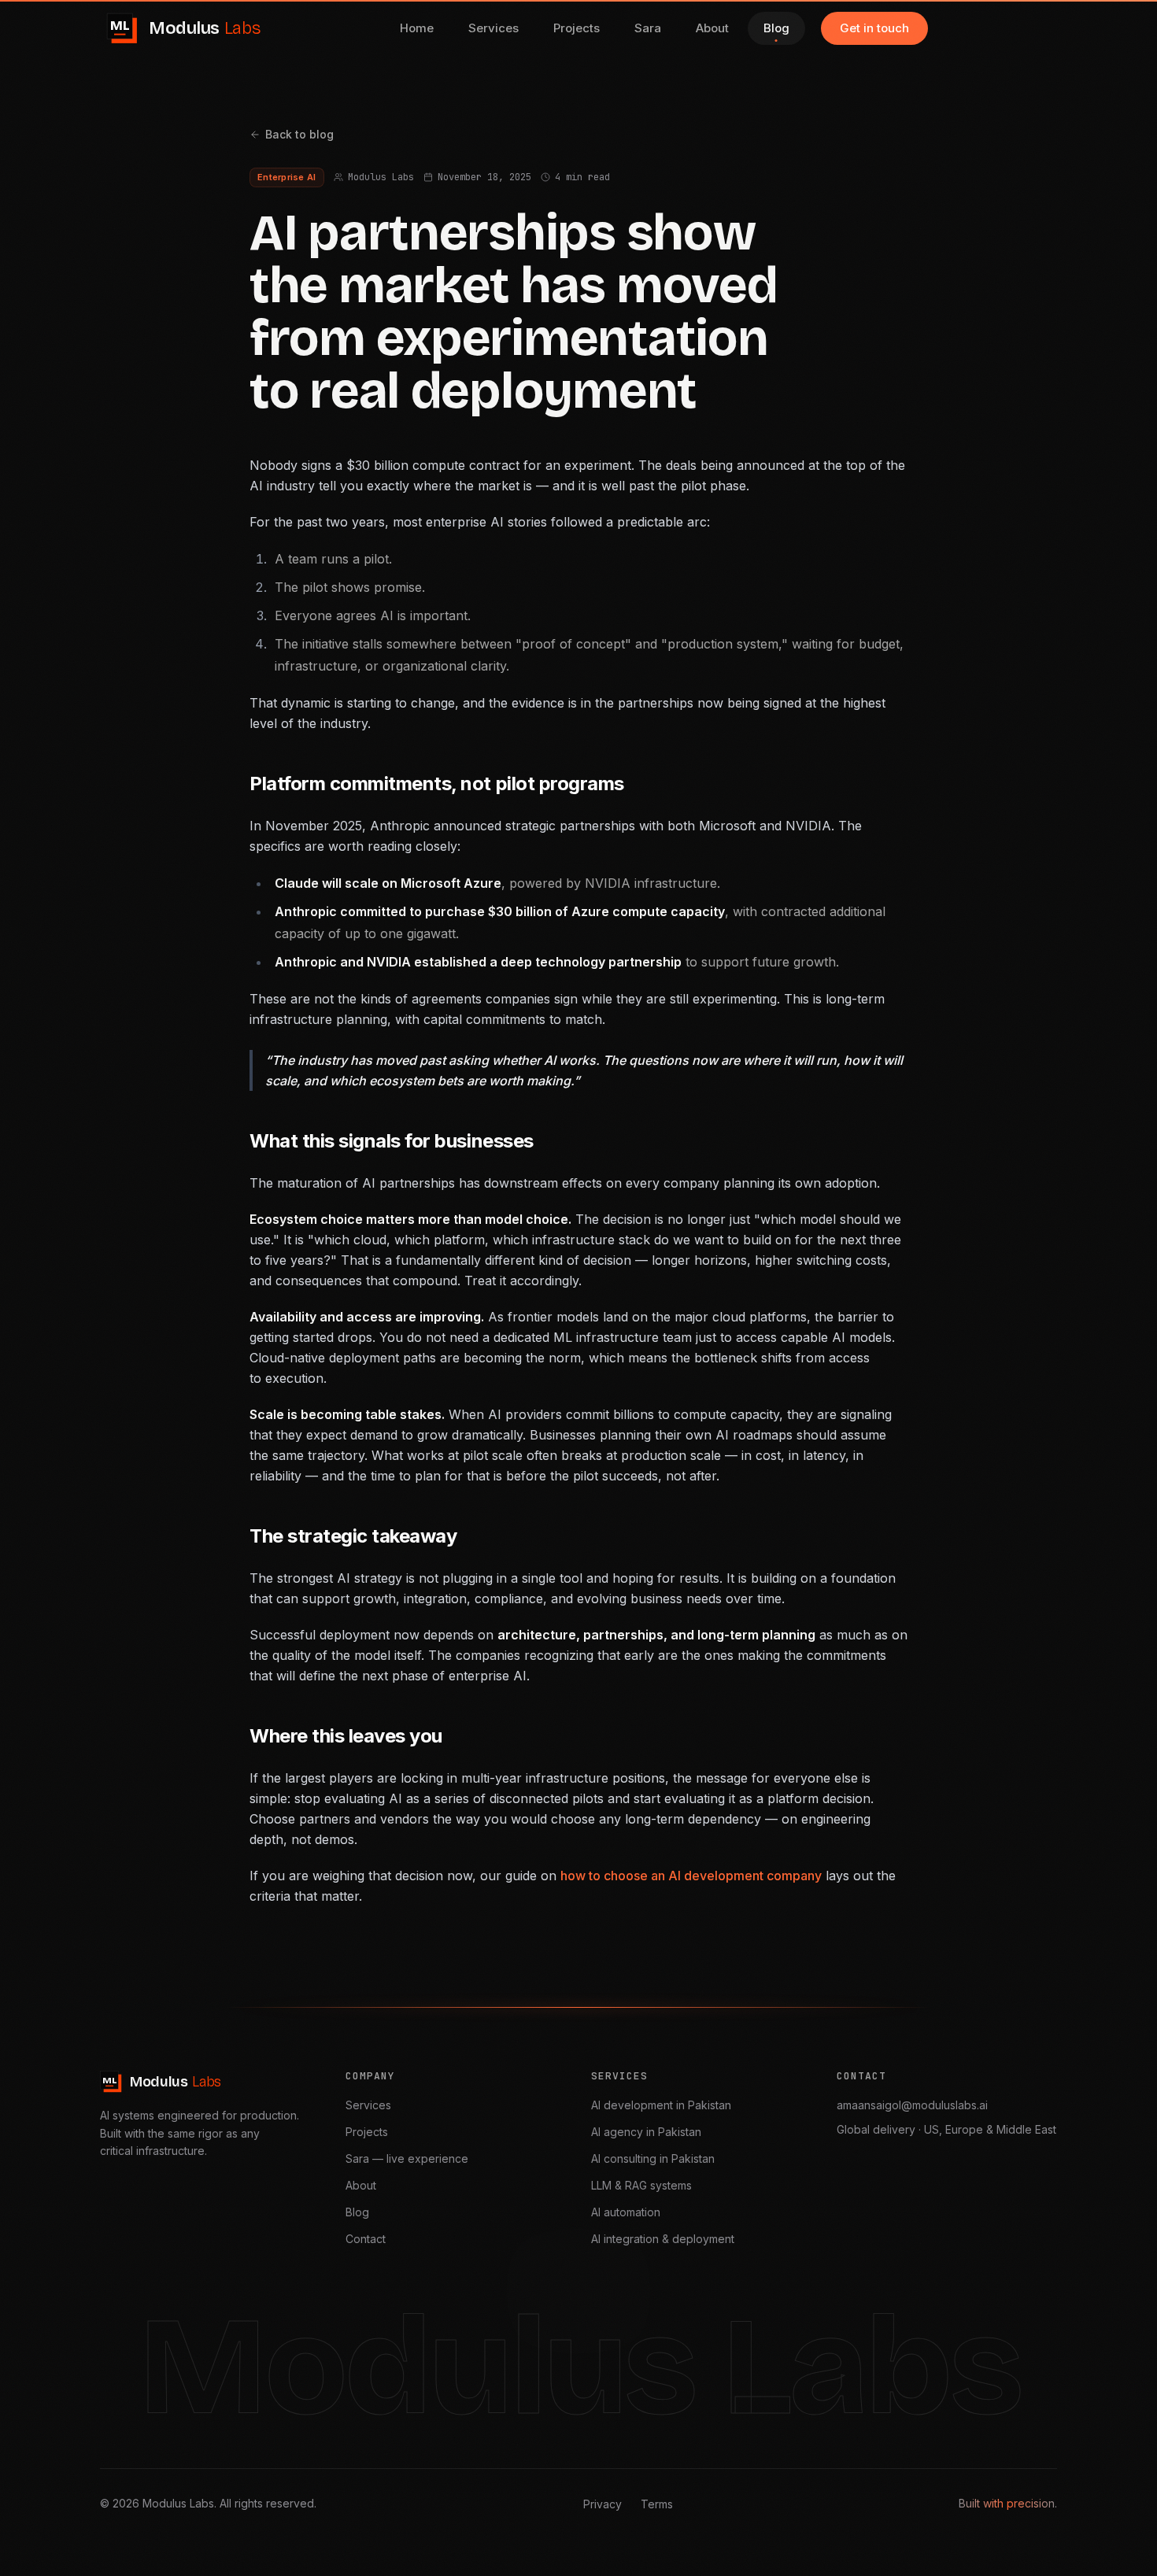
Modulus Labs (381, 177)
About (712, 28)
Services (493, 28)
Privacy (603, 2504)
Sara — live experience (407, 2158)
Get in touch (874, 28)
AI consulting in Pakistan (653, 2158)
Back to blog (299, 134)
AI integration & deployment (663, 2239)
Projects (577, 28)
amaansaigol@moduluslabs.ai (912, 2105)
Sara (648, 28)
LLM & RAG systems (641, 2185)
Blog (776, 28)
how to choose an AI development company (691, 1876)
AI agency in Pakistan (646, 2132)
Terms (657, 2504)
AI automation (626, 2212)
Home (417, 28)
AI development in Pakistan (661, 2105)
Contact (366, 2239)
